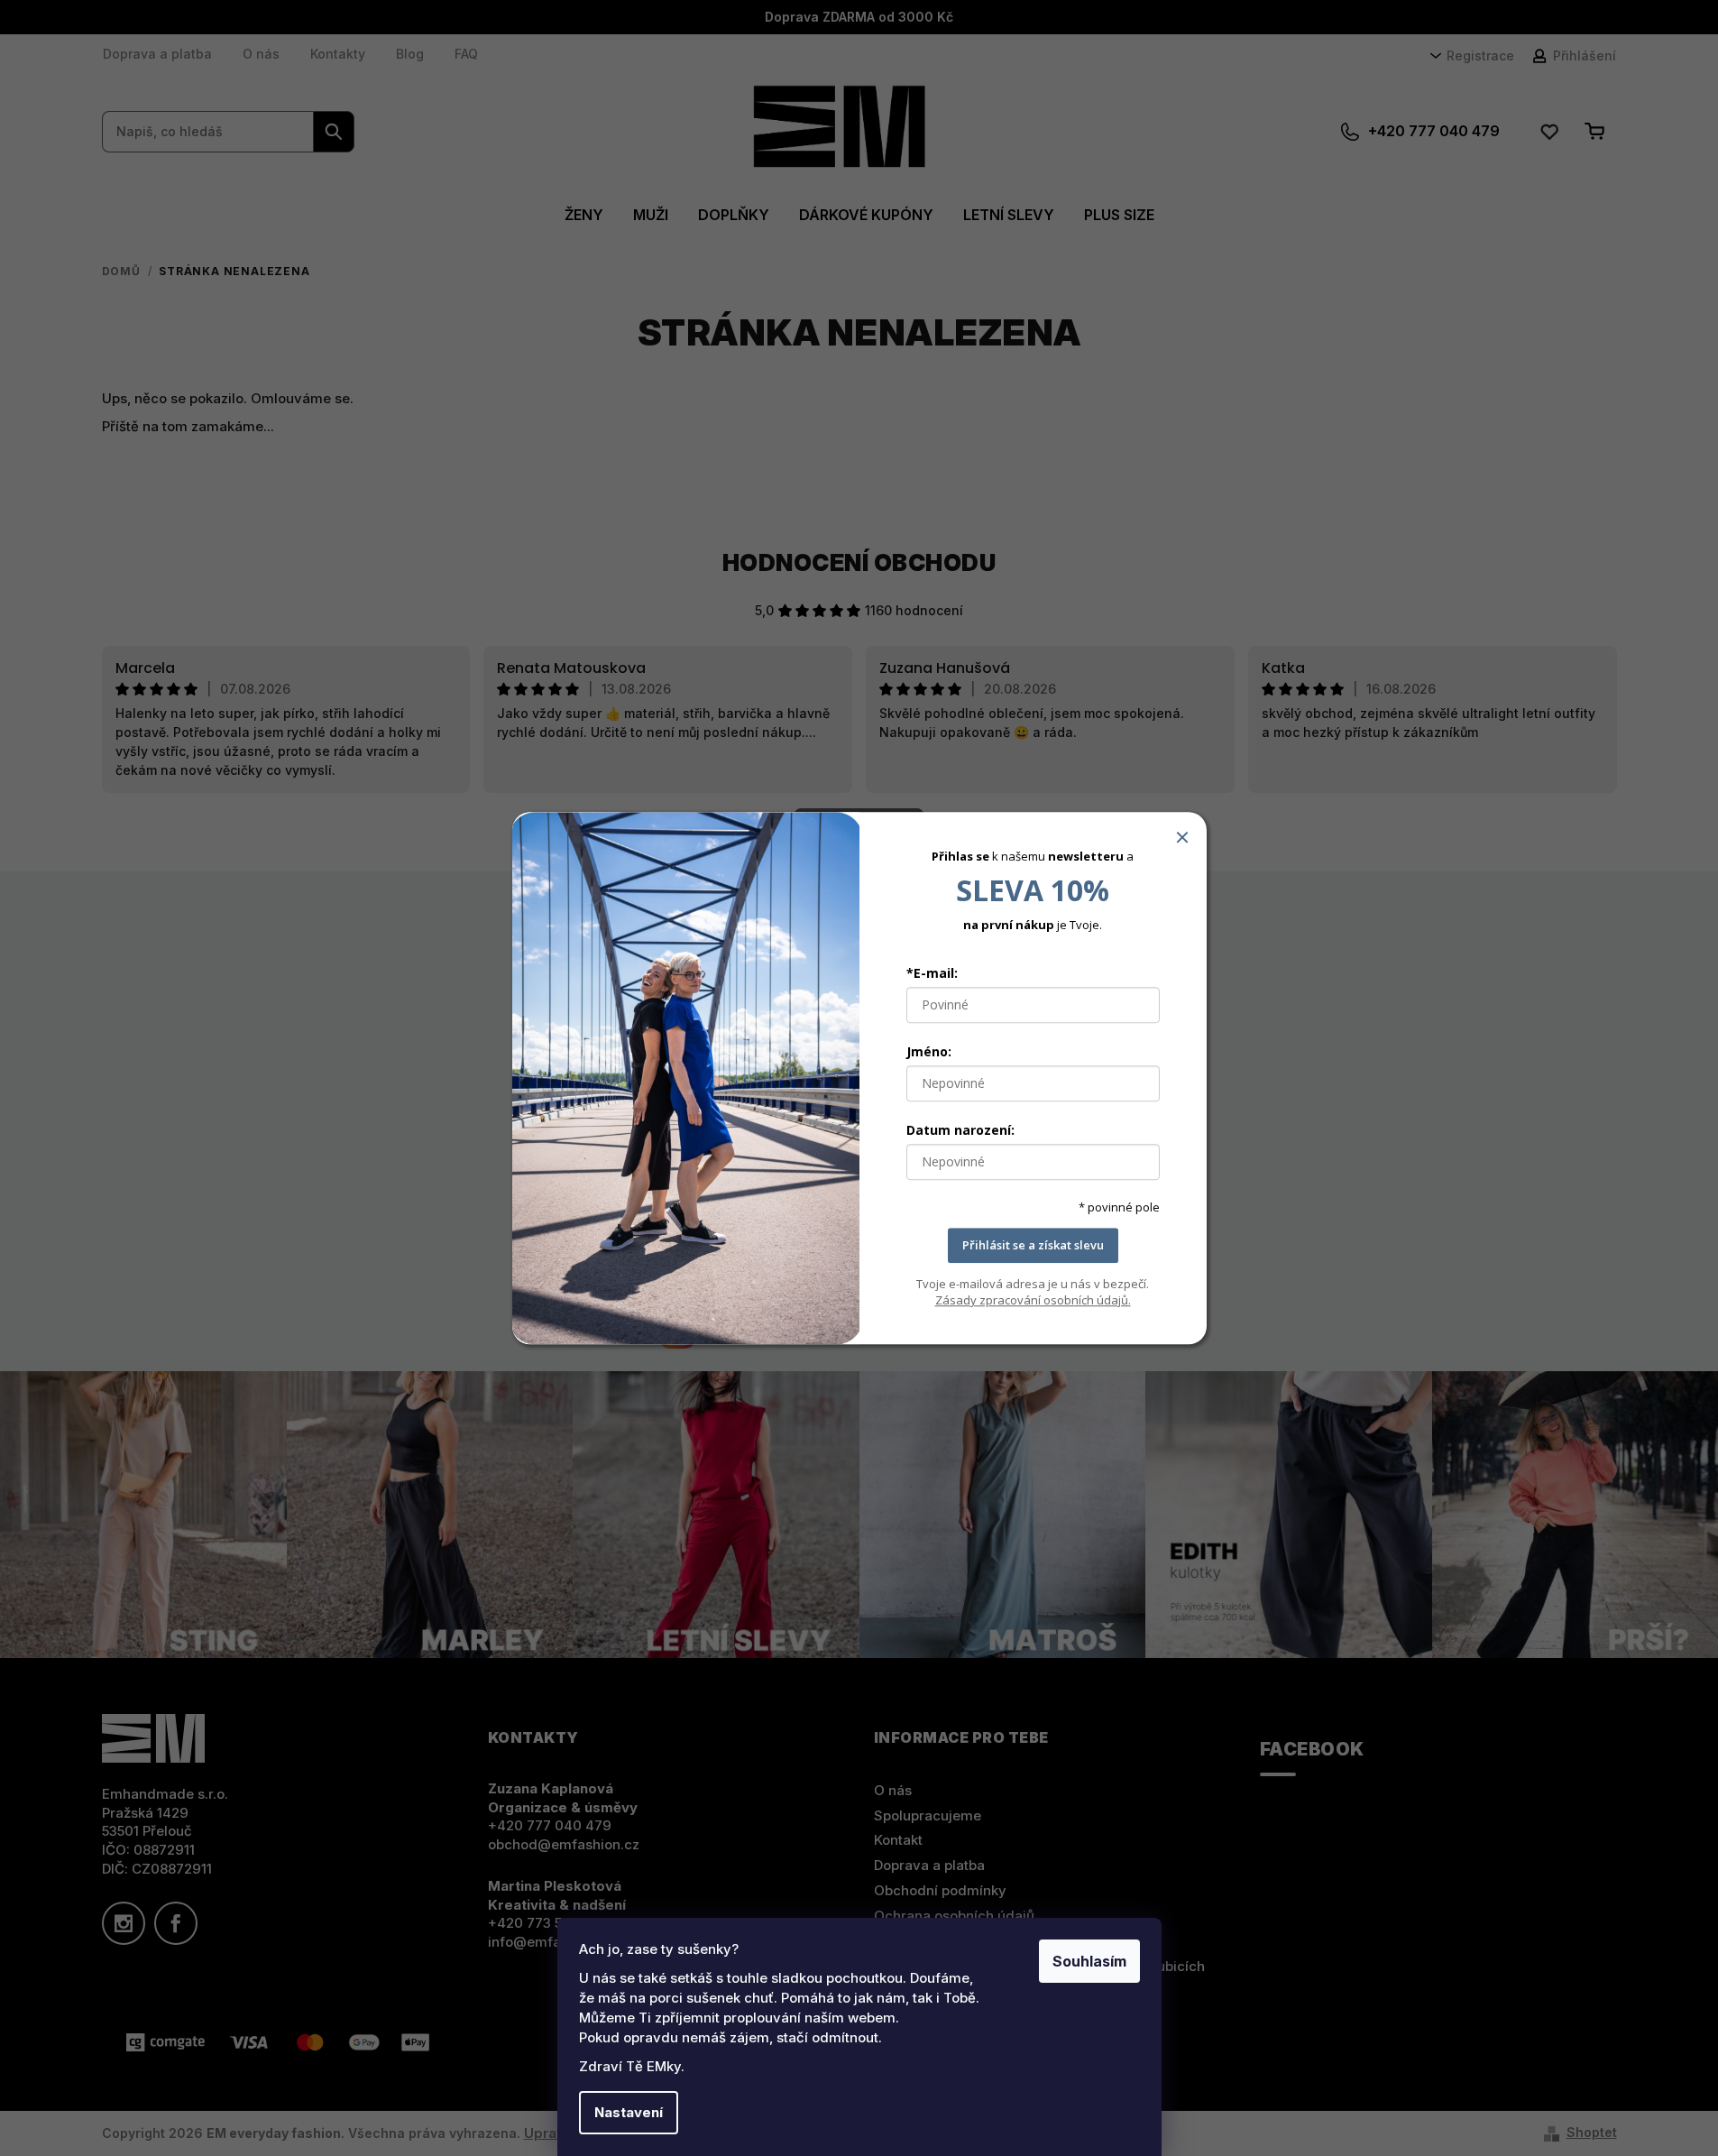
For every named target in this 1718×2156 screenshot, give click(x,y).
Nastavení (629, 2112)
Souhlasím (1089, 1961)
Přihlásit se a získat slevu (1033, 1246)
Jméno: (929, 1052)
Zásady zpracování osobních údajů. (1033, 1300)
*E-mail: (932, 974)
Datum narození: (960, 1131)
